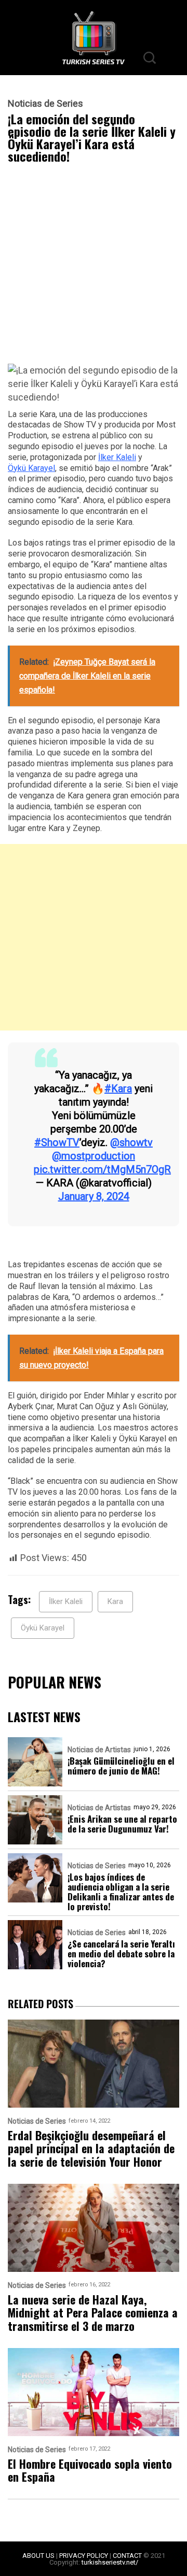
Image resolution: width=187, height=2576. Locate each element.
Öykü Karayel (31, 468)
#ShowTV (57, 1142)
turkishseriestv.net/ (110, 2562)
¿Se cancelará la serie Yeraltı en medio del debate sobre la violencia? (121, 1954)
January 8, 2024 (94, 1196)
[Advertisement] (94, 266)
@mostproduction (94, 1156)
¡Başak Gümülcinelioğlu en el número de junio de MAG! (121, 1766)
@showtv (131, 1142)
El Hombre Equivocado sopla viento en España (90, 2471)
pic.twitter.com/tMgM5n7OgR (102, 1169)
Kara (115, 1601)
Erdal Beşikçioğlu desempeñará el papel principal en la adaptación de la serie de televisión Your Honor (91, 2149)
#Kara (118, 1089)
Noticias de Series (45, 104)
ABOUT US (38, 2556)
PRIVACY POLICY (84, 2556)
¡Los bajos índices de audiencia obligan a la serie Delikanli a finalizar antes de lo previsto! (121, 1892)
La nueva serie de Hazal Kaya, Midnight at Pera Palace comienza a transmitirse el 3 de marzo (93, 2313)
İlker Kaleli (117, 457)
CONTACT (127, 2556)
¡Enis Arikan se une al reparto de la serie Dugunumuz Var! (122, 1824)
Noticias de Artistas (99, 1750)
